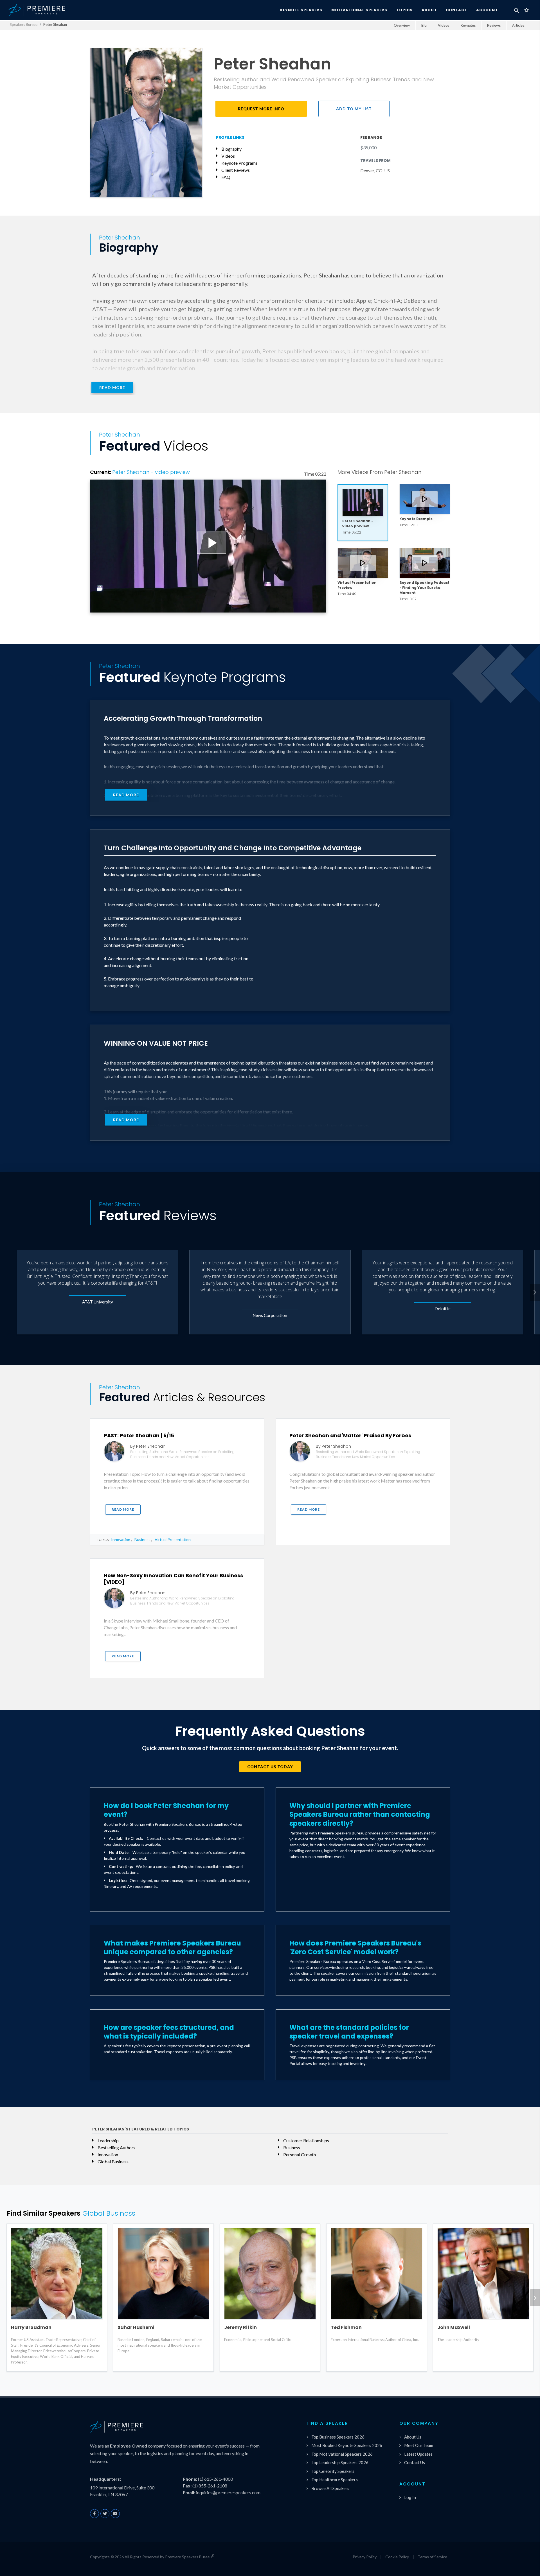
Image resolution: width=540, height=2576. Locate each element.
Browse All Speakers (330, 2488)
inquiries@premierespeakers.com (228, 2492)
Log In (410, 2497)
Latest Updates (418, 2454)
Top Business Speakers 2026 (338, 2437)
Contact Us (415, 2462)
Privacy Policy (365, 2557)
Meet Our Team (419, 2445)
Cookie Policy (397, 2557)
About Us (413, 2437)
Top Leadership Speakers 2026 (340, 2462)
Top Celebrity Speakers (333, 2471)
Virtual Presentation (173, 1539)
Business (142, 1539)
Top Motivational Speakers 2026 (342, 2454)
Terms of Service (432, 2557)
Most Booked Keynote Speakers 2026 (347, 2445)
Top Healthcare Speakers (335, 2480)
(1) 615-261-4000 (215, 2479)
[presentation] (535, 1292)
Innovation (121, 1539)
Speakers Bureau (24, 24)
